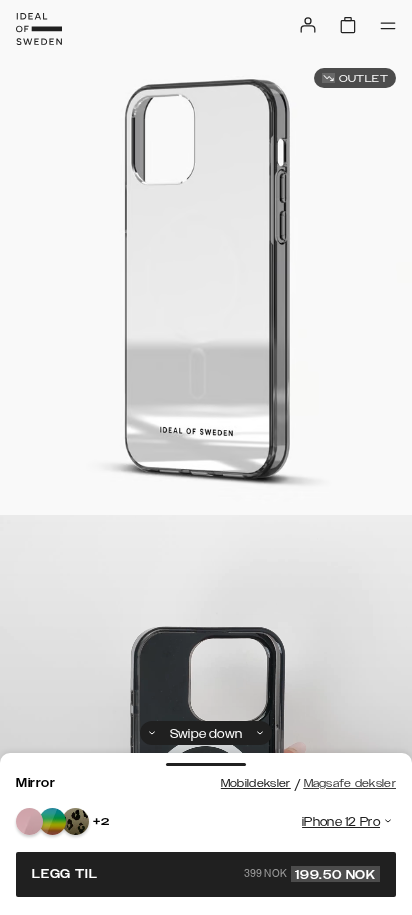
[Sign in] (308, 25)
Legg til (204, 874)
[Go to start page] (39, 29)
